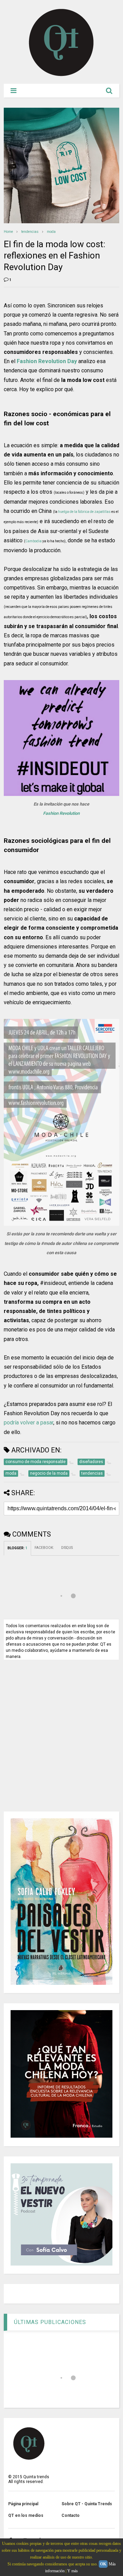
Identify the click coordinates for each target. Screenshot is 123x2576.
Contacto (71, 2515)
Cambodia (33, 541)
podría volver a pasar (29, 1423)
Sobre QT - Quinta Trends (87, 2504)
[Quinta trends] (61, 75)
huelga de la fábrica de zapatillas (84, 512)
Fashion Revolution (61, 813)
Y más (73, 2571)
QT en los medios (26, 2515)
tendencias (30, 232)
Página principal (23, 2504)
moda (51, 232)
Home (8, 232)
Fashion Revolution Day (47, 361)
